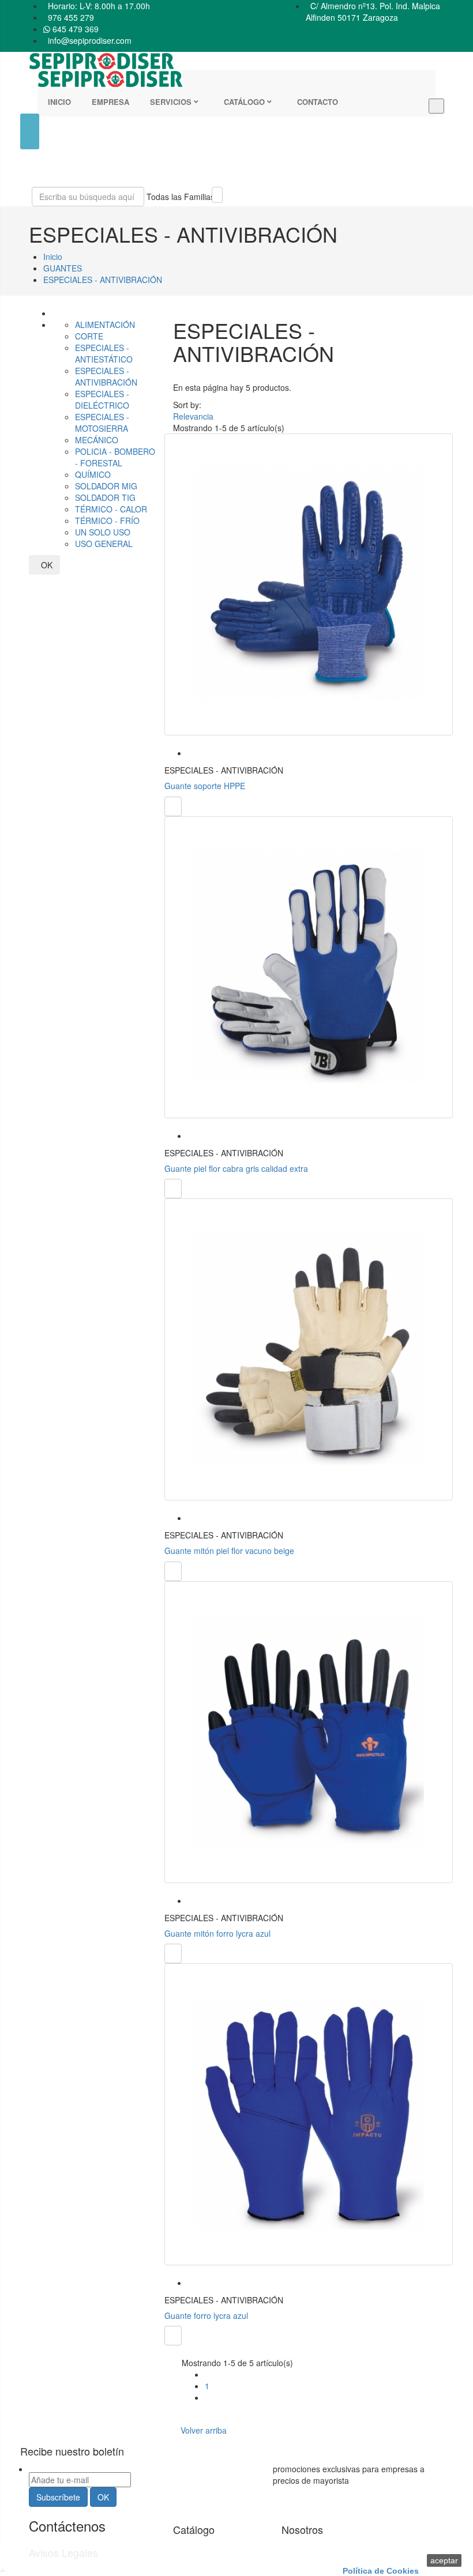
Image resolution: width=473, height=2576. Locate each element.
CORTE (89, 336)
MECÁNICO (97, 440)
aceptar (444, 2560)
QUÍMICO (93, 474)
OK (44, 565)
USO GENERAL (104, 544)
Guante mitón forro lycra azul (217, 1933)
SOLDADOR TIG (105, 497)
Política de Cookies (381, 2571)
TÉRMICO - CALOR (111, 509)
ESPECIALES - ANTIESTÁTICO (104, 353)
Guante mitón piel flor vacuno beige (229, 1551)
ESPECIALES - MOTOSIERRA (102, 423)
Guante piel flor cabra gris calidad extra (236, 1168)
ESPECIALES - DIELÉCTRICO (102, 399)
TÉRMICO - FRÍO (107, 521)
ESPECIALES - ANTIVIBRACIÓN (106, 376)
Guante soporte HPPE (205, 786)
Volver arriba (206, 2430)
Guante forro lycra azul (206, 2315)
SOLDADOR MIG (106, 486)
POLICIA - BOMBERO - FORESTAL (115, 457)
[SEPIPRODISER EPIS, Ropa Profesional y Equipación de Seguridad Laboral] (236, 79)
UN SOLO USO (103, 532)
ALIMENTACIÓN (105, 325)
